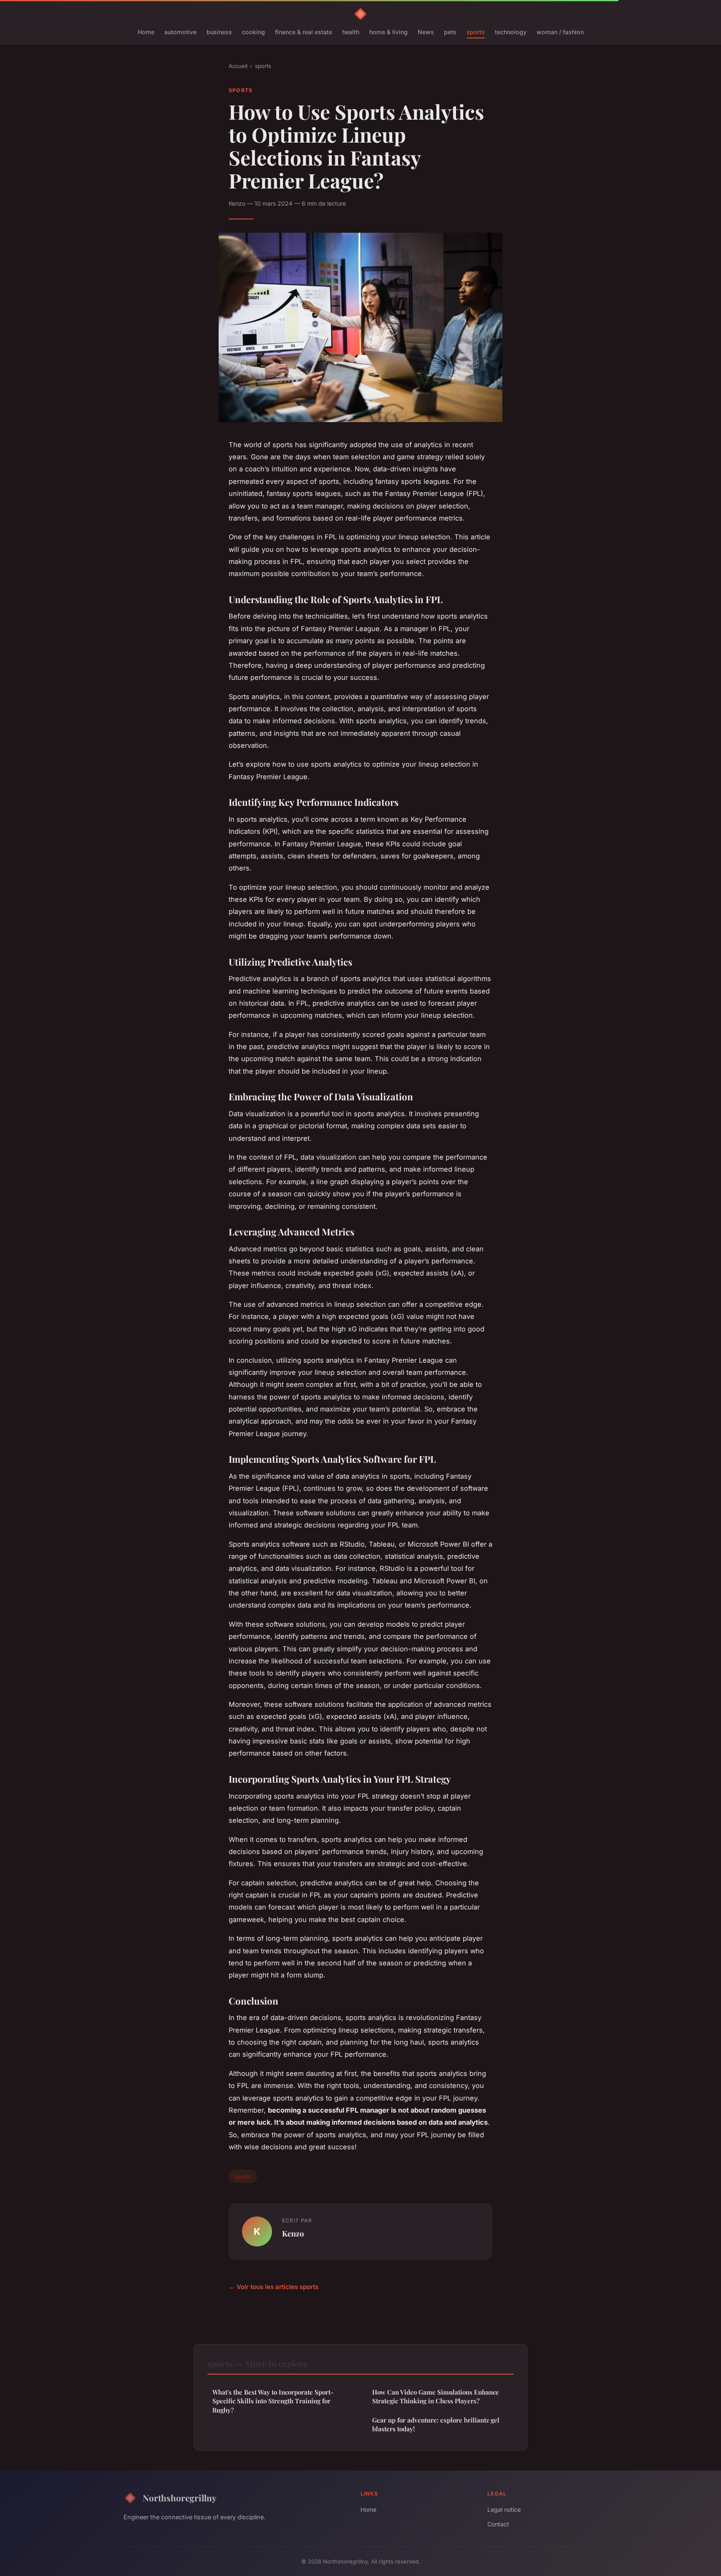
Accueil (238, 66)
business (219, 32)
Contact (498, 2524)
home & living (388, 32)
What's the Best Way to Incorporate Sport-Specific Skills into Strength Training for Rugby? (273, 2401)
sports (476, 32)
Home (146, 32)
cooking (253, 32)
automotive (180, 32)
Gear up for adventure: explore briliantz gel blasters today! (436, 2424)
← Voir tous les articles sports (274, 2287)
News (426, 32)
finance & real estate (304, 32)
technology (511, 32)
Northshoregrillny (180, 2498)
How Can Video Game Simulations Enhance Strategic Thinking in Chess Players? (436, 2396)
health (351, 32)
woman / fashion (560, 32)
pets (450, 32)
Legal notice (504, 2509)
